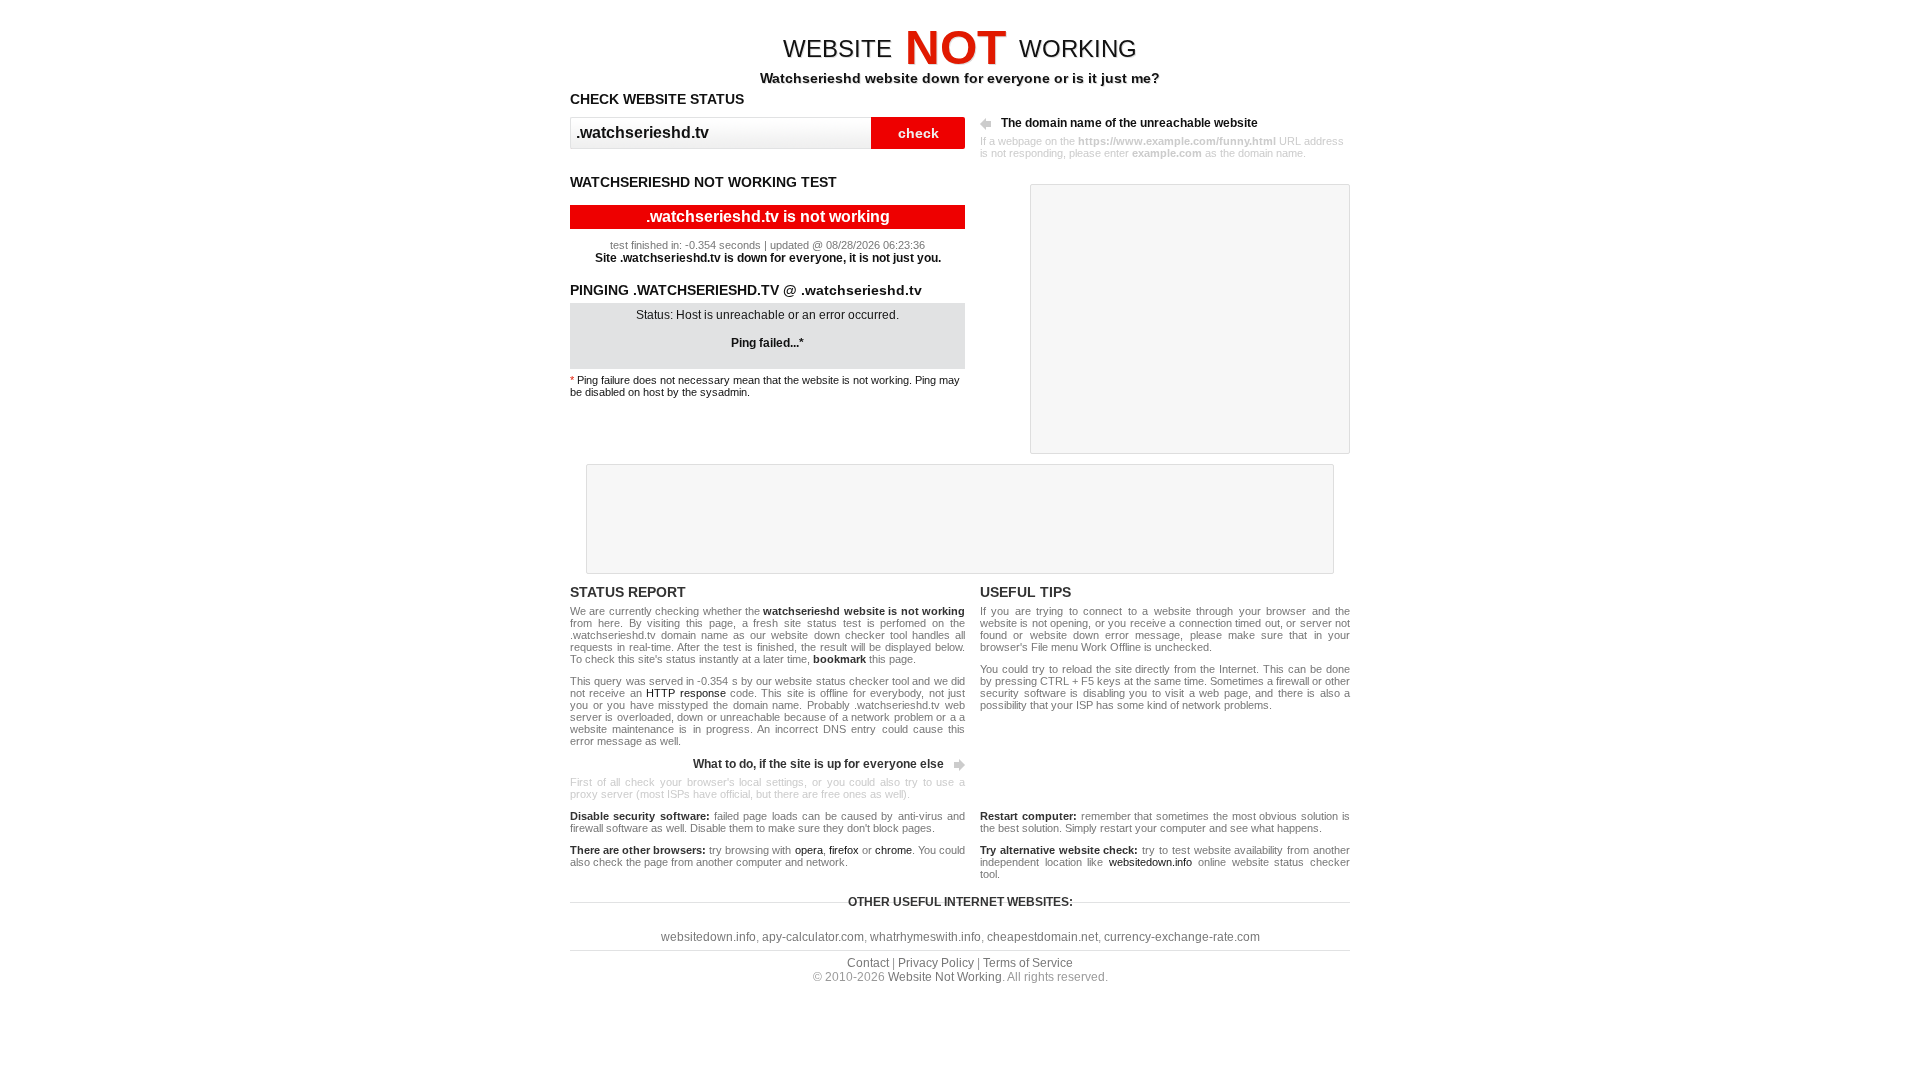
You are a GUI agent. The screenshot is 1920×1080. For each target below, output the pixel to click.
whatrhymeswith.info (925, 937)
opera (809, 850)
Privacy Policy (936, 963)
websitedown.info (1150, 862)
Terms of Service (1028, 963)
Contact (868, 963)
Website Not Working (945, 977)
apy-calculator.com (813, 937)
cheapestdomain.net (1042, 937)
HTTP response (685, 693)
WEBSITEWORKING (960, 48)
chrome (893, 850)
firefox (844, 850)
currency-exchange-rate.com (1182, 937)
